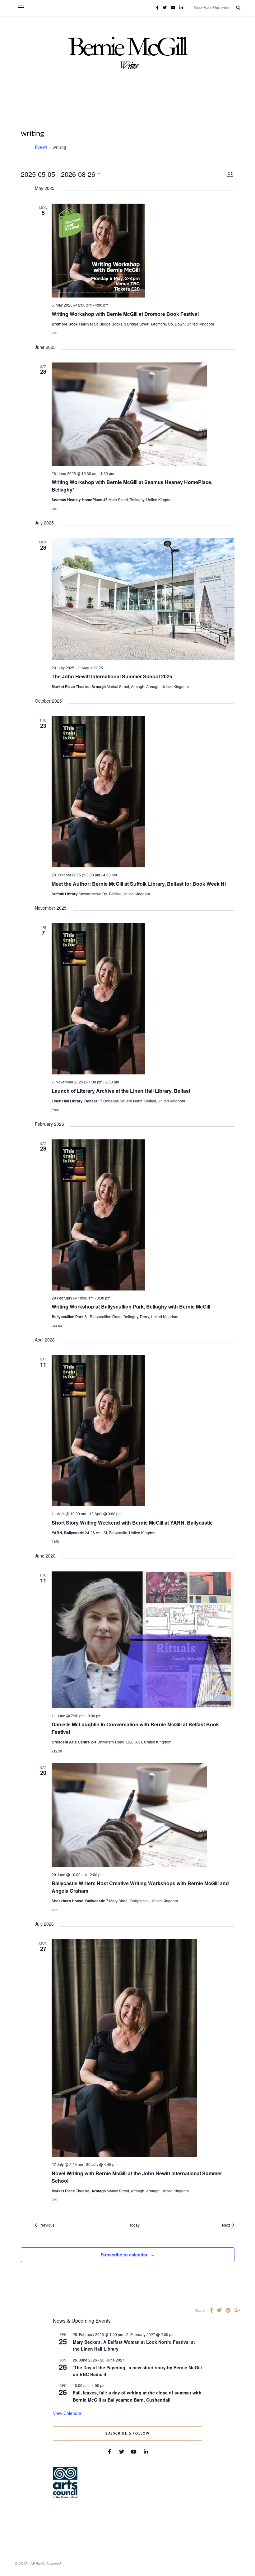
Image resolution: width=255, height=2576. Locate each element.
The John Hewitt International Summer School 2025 (112, 676)
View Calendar (67, 2413)
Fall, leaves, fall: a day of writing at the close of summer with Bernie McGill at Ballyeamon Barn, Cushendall (137, 2396)
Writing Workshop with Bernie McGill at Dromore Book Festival (125, 314)
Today (134, 2225)
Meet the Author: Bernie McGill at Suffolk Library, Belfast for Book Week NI (139, 884)
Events (41, 148)
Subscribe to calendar (124, 2255)
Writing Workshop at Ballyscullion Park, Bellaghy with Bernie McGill (131, 1306)
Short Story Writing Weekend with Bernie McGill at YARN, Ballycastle (132, 1523)
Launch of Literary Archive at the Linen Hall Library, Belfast (121, 1091)
